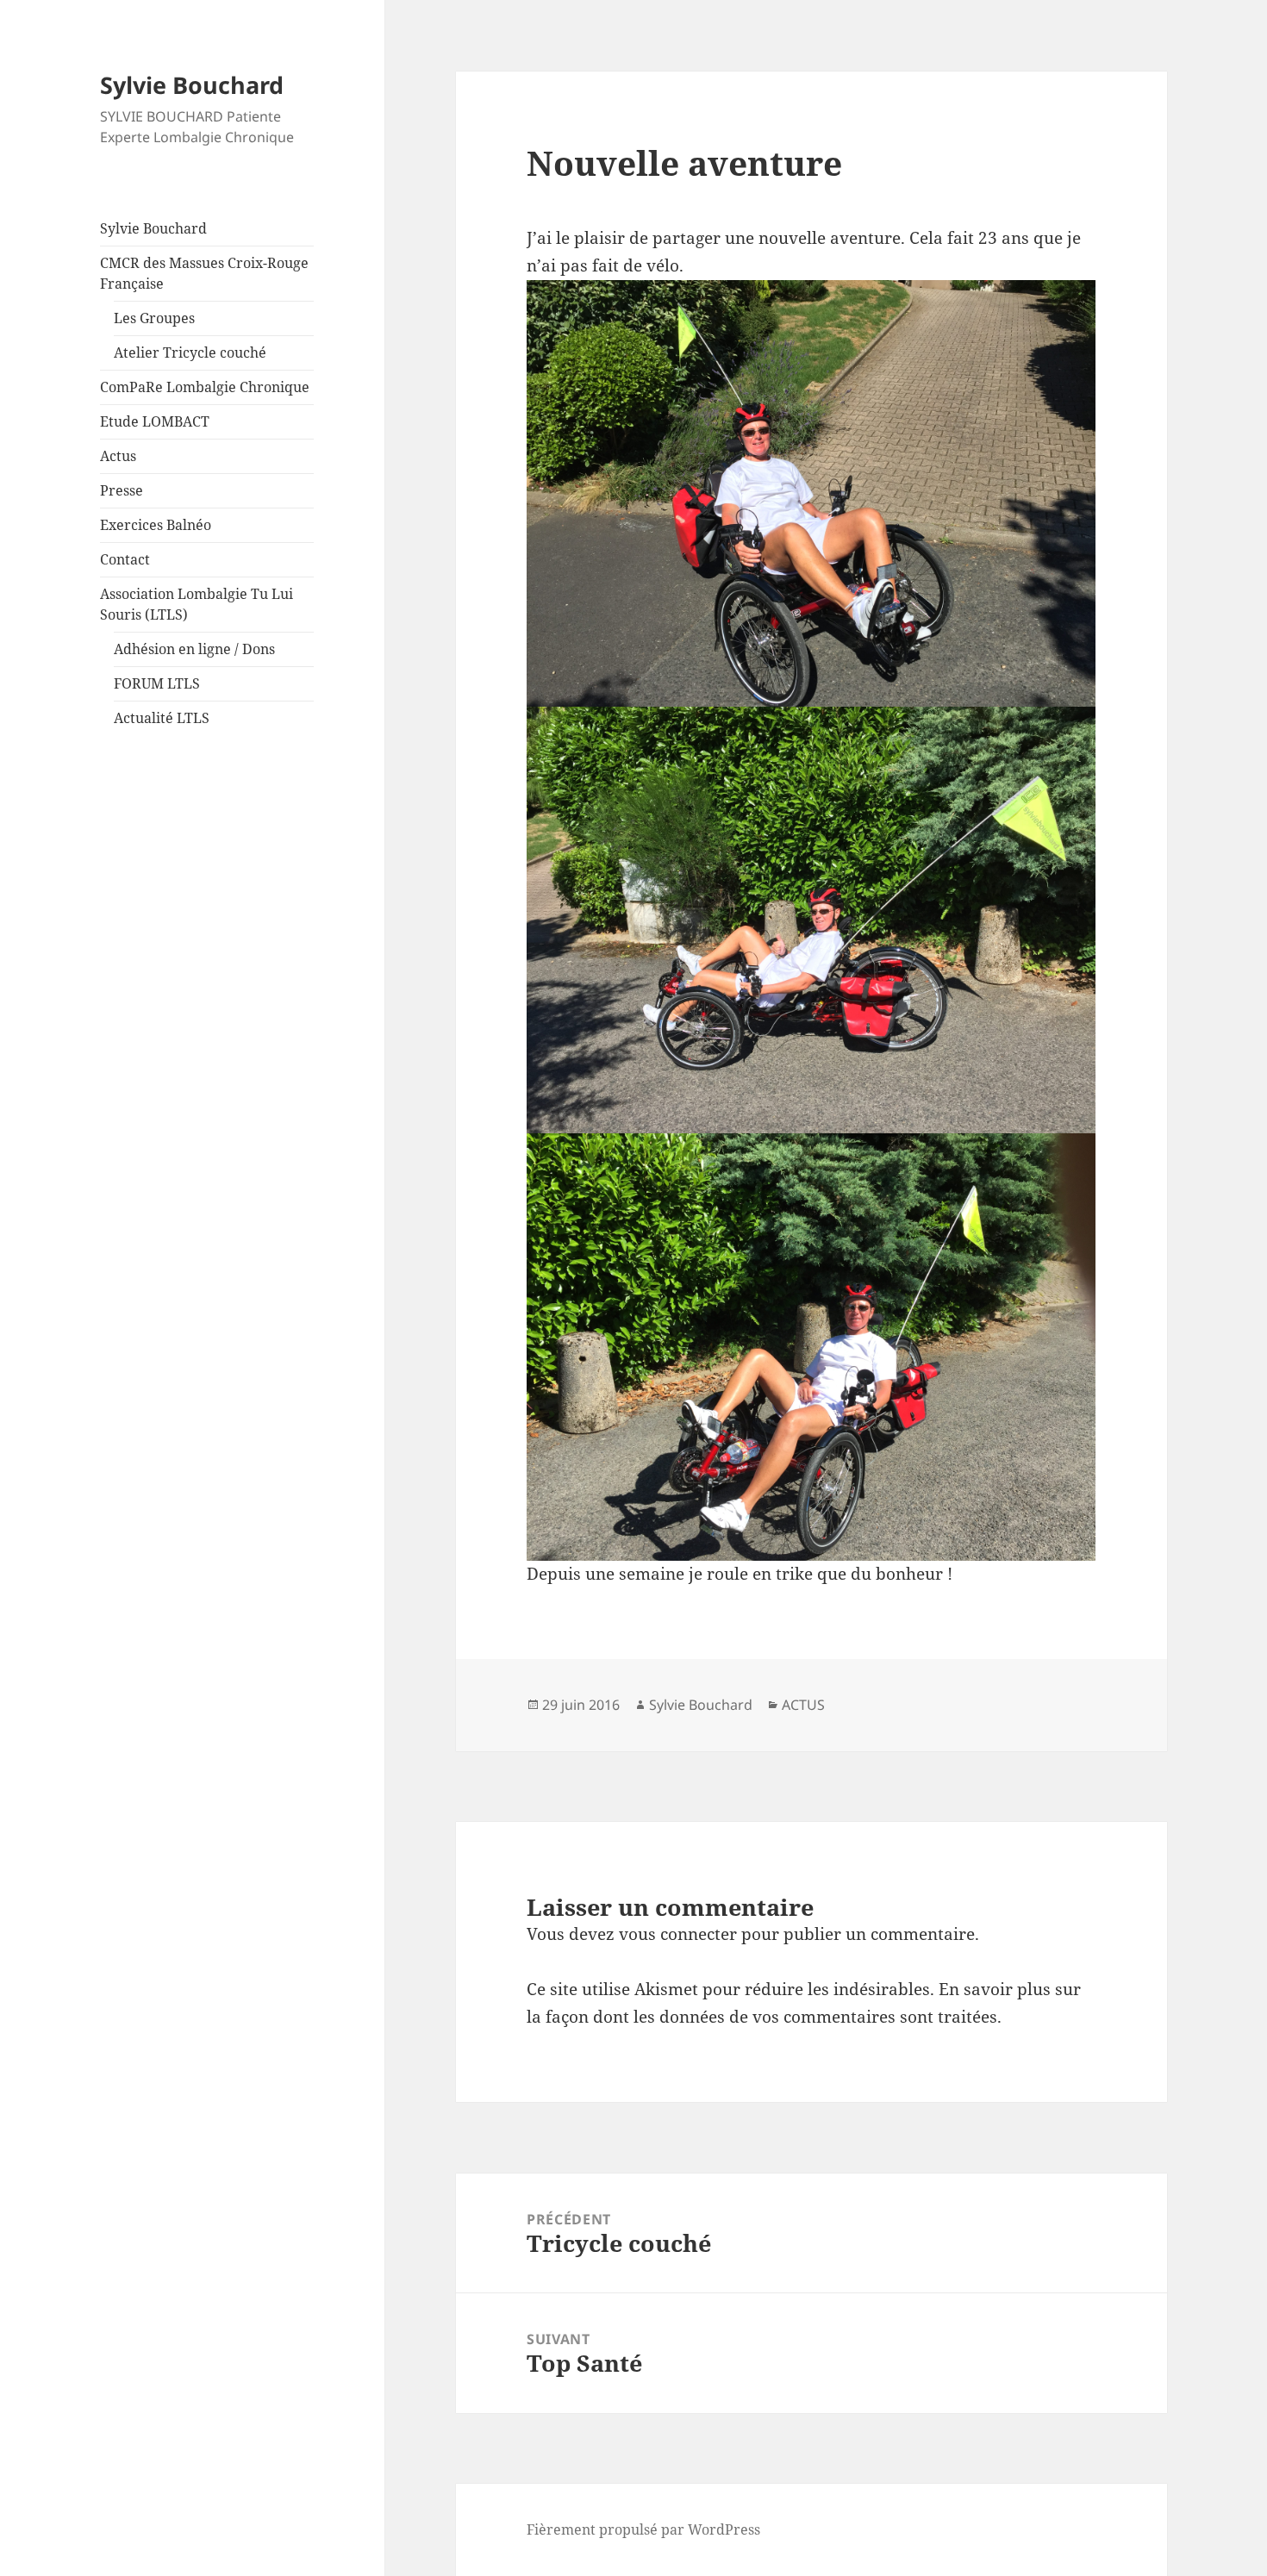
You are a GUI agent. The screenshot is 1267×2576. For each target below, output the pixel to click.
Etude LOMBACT (155, 421)
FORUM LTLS (157, 683)
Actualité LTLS (162, 718)
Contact (125, 559)
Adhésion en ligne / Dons (194, 649)
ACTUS (803, 1705)
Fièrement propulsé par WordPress (643, 2529)
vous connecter (678, 1934)
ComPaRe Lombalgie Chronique (205, 387)
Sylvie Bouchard (192, 85)
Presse (122, 490)
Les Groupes (154, 318)
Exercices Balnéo (156, 525)
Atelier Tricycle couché (190, 352)
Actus (118, 456)
